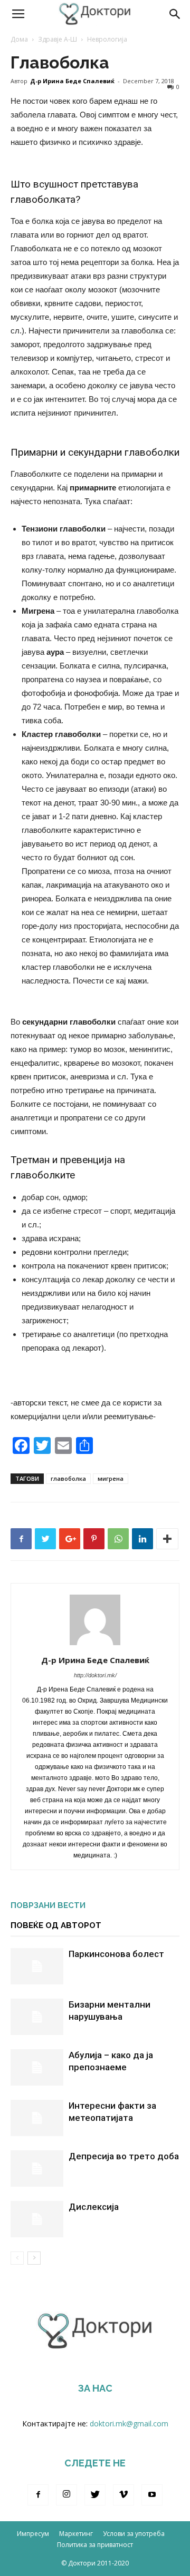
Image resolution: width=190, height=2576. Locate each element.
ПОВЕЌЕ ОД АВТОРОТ (56, 1925)
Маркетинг (76, 2534)
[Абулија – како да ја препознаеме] (37, 2067)
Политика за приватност (95, 2545)
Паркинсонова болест (116, 1954)
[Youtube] (152, 2495)
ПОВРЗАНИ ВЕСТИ (48, 1905)
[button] (175, 14)
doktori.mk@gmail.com (129, 2423)
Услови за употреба (134, 2534)
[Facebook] (38, 2495)
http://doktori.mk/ (95, 1675)
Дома (19, 39)
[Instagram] (66, 2495)
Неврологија (107, 39)
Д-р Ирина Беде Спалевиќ (72, 81)
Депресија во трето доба (124, 2156)
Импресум (33, 2534)
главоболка (68, 1478)
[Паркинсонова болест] (37, 1966)
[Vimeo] (123, 2495)
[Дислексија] (37, 2219)
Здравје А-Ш (58, 39)
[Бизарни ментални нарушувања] (37, 2017)
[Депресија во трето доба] (37, 2169)
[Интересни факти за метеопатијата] (37, 2118)
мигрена (111, 1478)
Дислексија (94, 2207)
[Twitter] (95, 2495)
